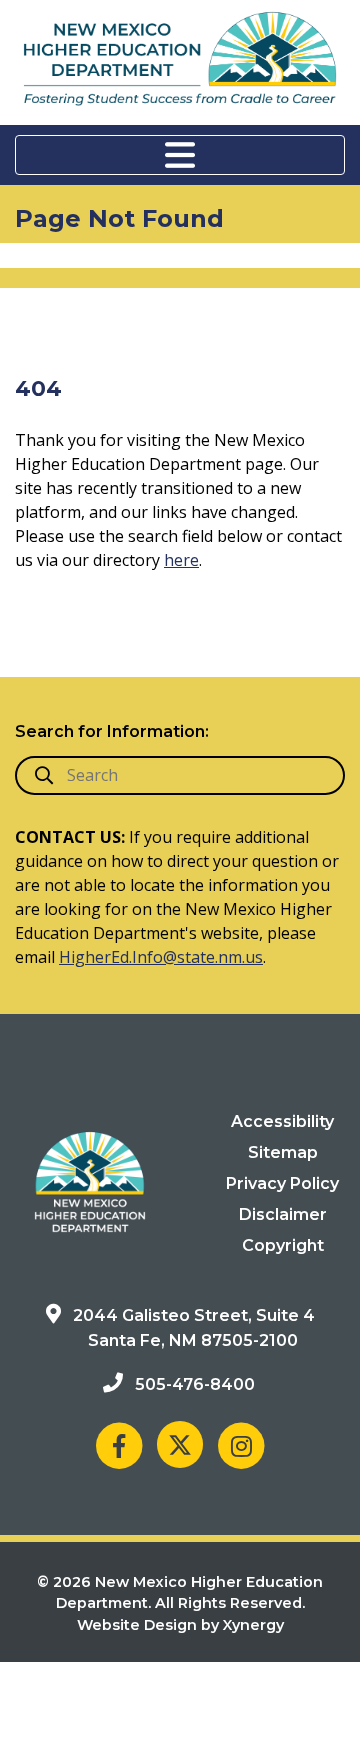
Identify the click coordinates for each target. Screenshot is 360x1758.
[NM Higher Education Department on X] (180, 1444)
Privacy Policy (282, 1183)
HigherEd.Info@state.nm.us (161, 957)
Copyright (283, 1245)
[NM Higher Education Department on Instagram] (241, 1444)
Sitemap (283, 1152)
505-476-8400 (195, 1384)
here (181, 560)
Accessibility (282, 1121)
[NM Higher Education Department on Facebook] (119, 1444)
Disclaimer (283, 1214)
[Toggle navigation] (180, 155)
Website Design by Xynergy (180, 1625)
